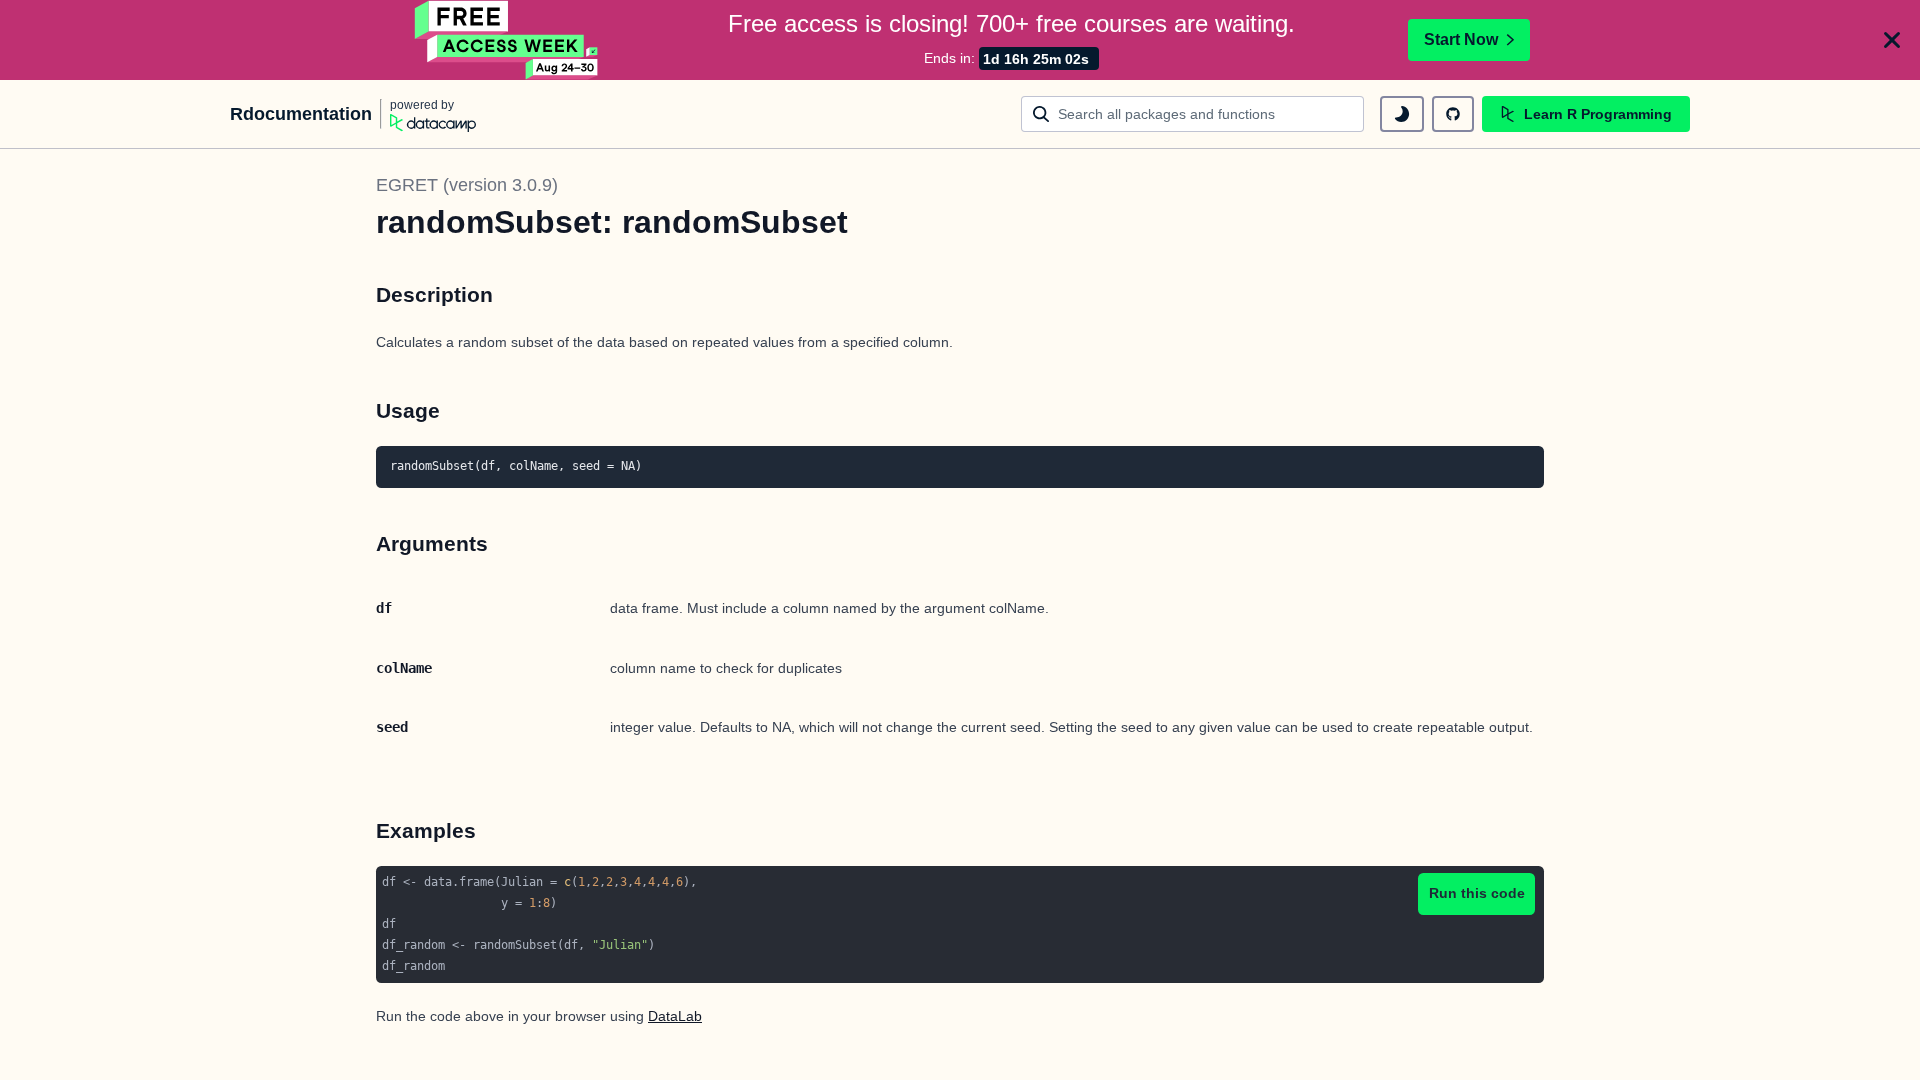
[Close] (1892, 40)
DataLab (675, 1016)
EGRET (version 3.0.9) (467, 185)
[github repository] (1453, 114)
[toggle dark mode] (1402, 114)
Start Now (1461, 39)
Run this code (1477, 893)
